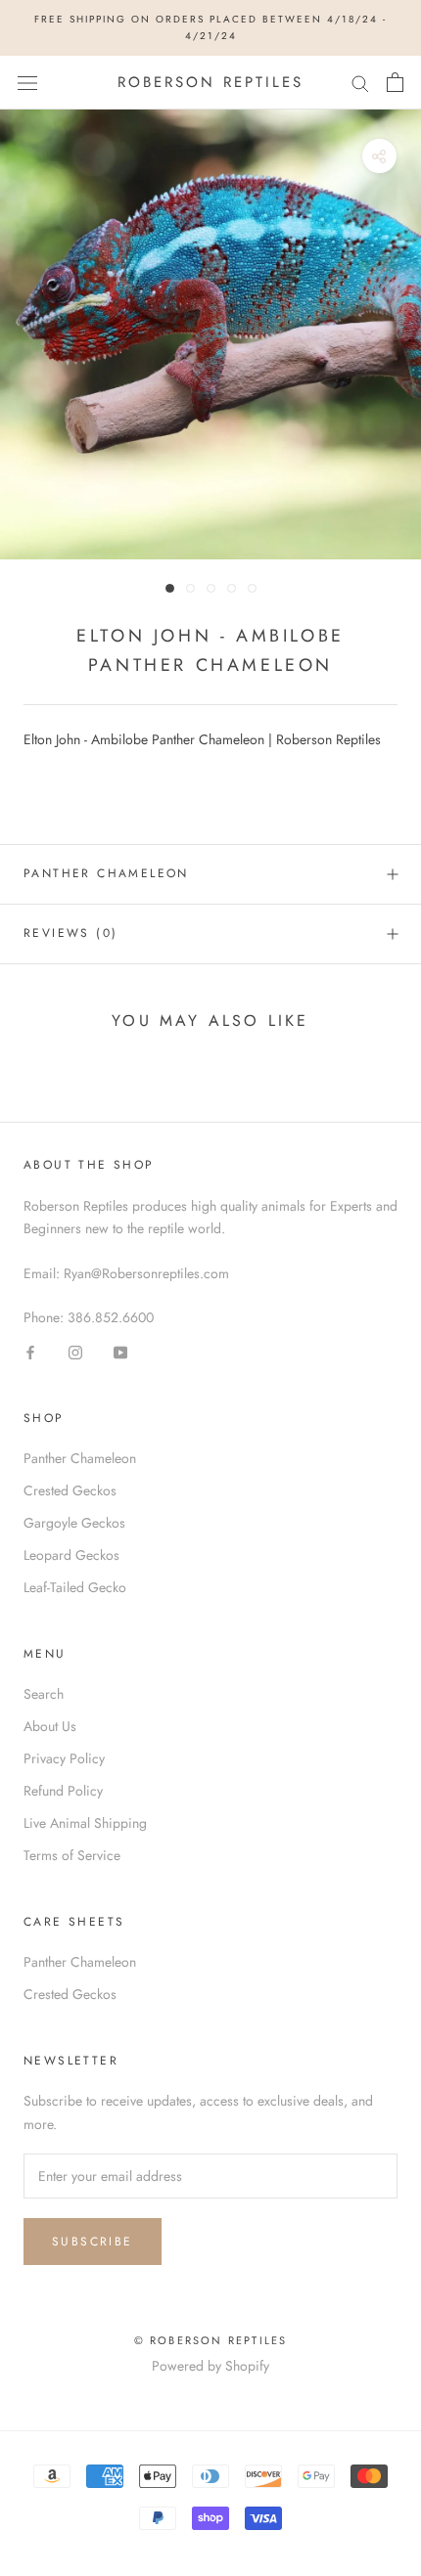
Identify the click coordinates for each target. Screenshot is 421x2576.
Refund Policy (63, 1791)
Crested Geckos (70, 1490)
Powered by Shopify (210, 2366)
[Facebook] (30, 1351)
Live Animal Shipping (85, 1823)
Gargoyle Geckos (74, 1523)
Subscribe (93, 2242)
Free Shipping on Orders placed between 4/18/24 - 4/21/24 (210, 27)
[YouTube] (120, 1351)
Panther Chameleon (106, 873)
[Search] (360, 83)
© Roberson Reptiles (211, 2340)
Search (44, 1694)
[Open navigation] (27, 82)
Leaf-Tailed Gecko (75, 1587)
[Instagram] (75, 1351)
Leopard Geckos (71, 1555)
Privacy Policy (64, 1758)
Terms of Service (72, 1855)
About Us (50, 1726)
